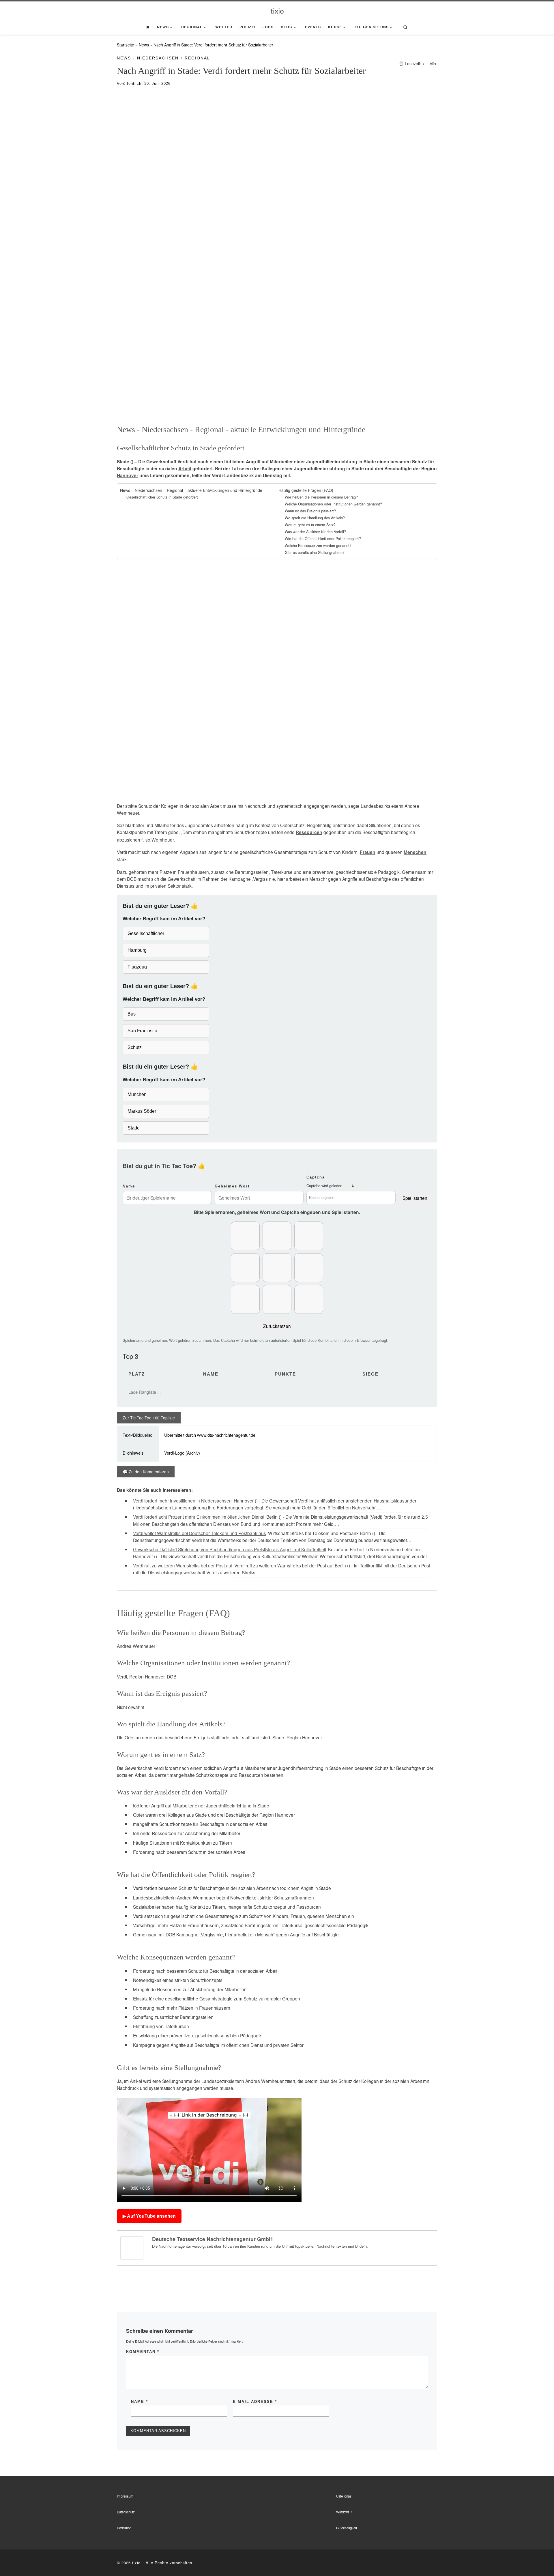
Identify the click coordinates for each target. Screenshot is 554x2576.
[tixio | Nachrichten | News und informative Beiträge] (277, 10)
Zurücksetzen (277, 1326)
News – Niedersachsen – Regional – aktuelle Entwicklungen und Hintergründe (191, 490)
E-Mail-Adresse (255, 2402)
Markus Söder (142, 1111)
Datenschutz (126, 2512)
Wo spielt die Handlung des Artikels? (315, 518)
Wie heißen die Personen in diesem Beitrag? (321, 497)
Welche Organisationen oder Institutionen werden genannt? (333, 504)
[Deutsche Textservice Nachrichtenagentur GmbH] (132, 2247)
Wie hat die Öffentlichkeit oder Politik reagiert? (323, 539)
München (137, 1094)
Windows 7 (344, 2512)
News (144, 45)
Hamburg (137, 950)
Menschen (415, 852)
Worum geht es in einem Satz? (310, 525)
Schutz (135, 1047)
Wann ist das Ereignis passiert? (310, 511)
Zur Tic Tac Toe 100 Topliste (149, 1418)
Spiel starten (415, 1198)
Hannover (128, 475)
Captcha (316, 1177)
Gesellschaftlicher (146, 933)
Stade (134, 1128)
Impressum (125, 2496)
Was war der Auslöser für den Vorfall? (315, 532)
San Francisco (142, 1031)
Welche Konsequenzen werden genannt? (318, 546)
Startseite (126, 45)
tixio (136, 2563)
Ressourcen (309, 832)
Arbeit (185, 469)
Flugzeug (137, 967)
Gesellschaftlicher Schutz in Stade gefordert (162, 497)
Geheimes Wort (232, 1186)
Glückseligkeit (347, 2528)
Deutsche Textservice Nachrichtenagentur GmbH (212, 2239)
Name (129, 1186)
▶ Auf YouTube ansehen (149, 2216)
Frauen (368, 852)
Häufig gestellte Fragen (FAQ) (306, 490)
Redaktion (124, 2528)
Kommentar (143, 2352)
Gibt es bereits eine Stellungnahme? (315, 552)
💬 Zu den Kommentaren (146, 1472)
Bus (132, 1014)
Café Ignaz (344, 2496)
